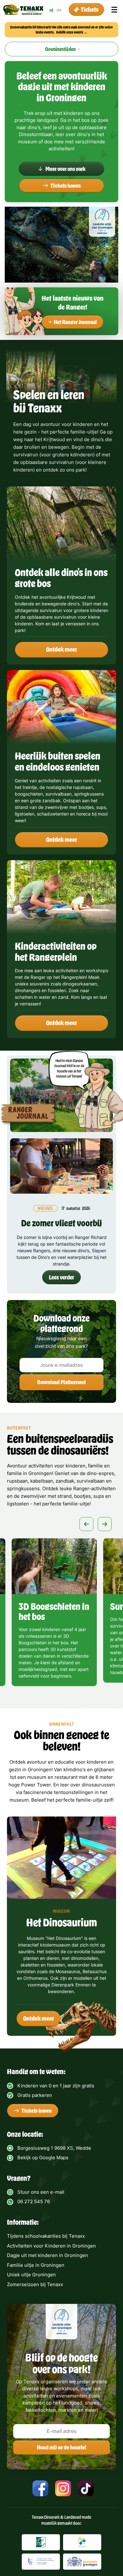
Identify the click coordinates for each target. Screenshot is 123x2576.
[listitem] (54, 1614)
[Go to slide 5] (62, 1695)
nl (51, 10)
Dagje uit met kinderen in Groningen (47, 2255)
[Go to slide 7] (83, 1695)
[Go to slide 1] (22, 1695)
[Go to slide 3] (42, 1695)
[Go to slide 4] (52, 1695)
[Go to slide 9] (103, 1695)
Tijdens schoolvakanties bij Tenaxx (46, 2236)
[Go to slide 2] (32, 1695)
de (59, 10)
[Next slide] (105, 1524)
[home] (23, 10)
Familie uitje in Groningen (36, 2265)
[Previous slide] (86, 1524)
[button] (86, 10)
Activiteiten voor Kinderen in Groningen (51, 2246)
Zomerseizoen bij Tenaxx (35, 2284)
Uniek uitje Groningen (31, 2275)
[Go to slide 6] (73, 1695)
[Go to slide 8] (93, 1695)
